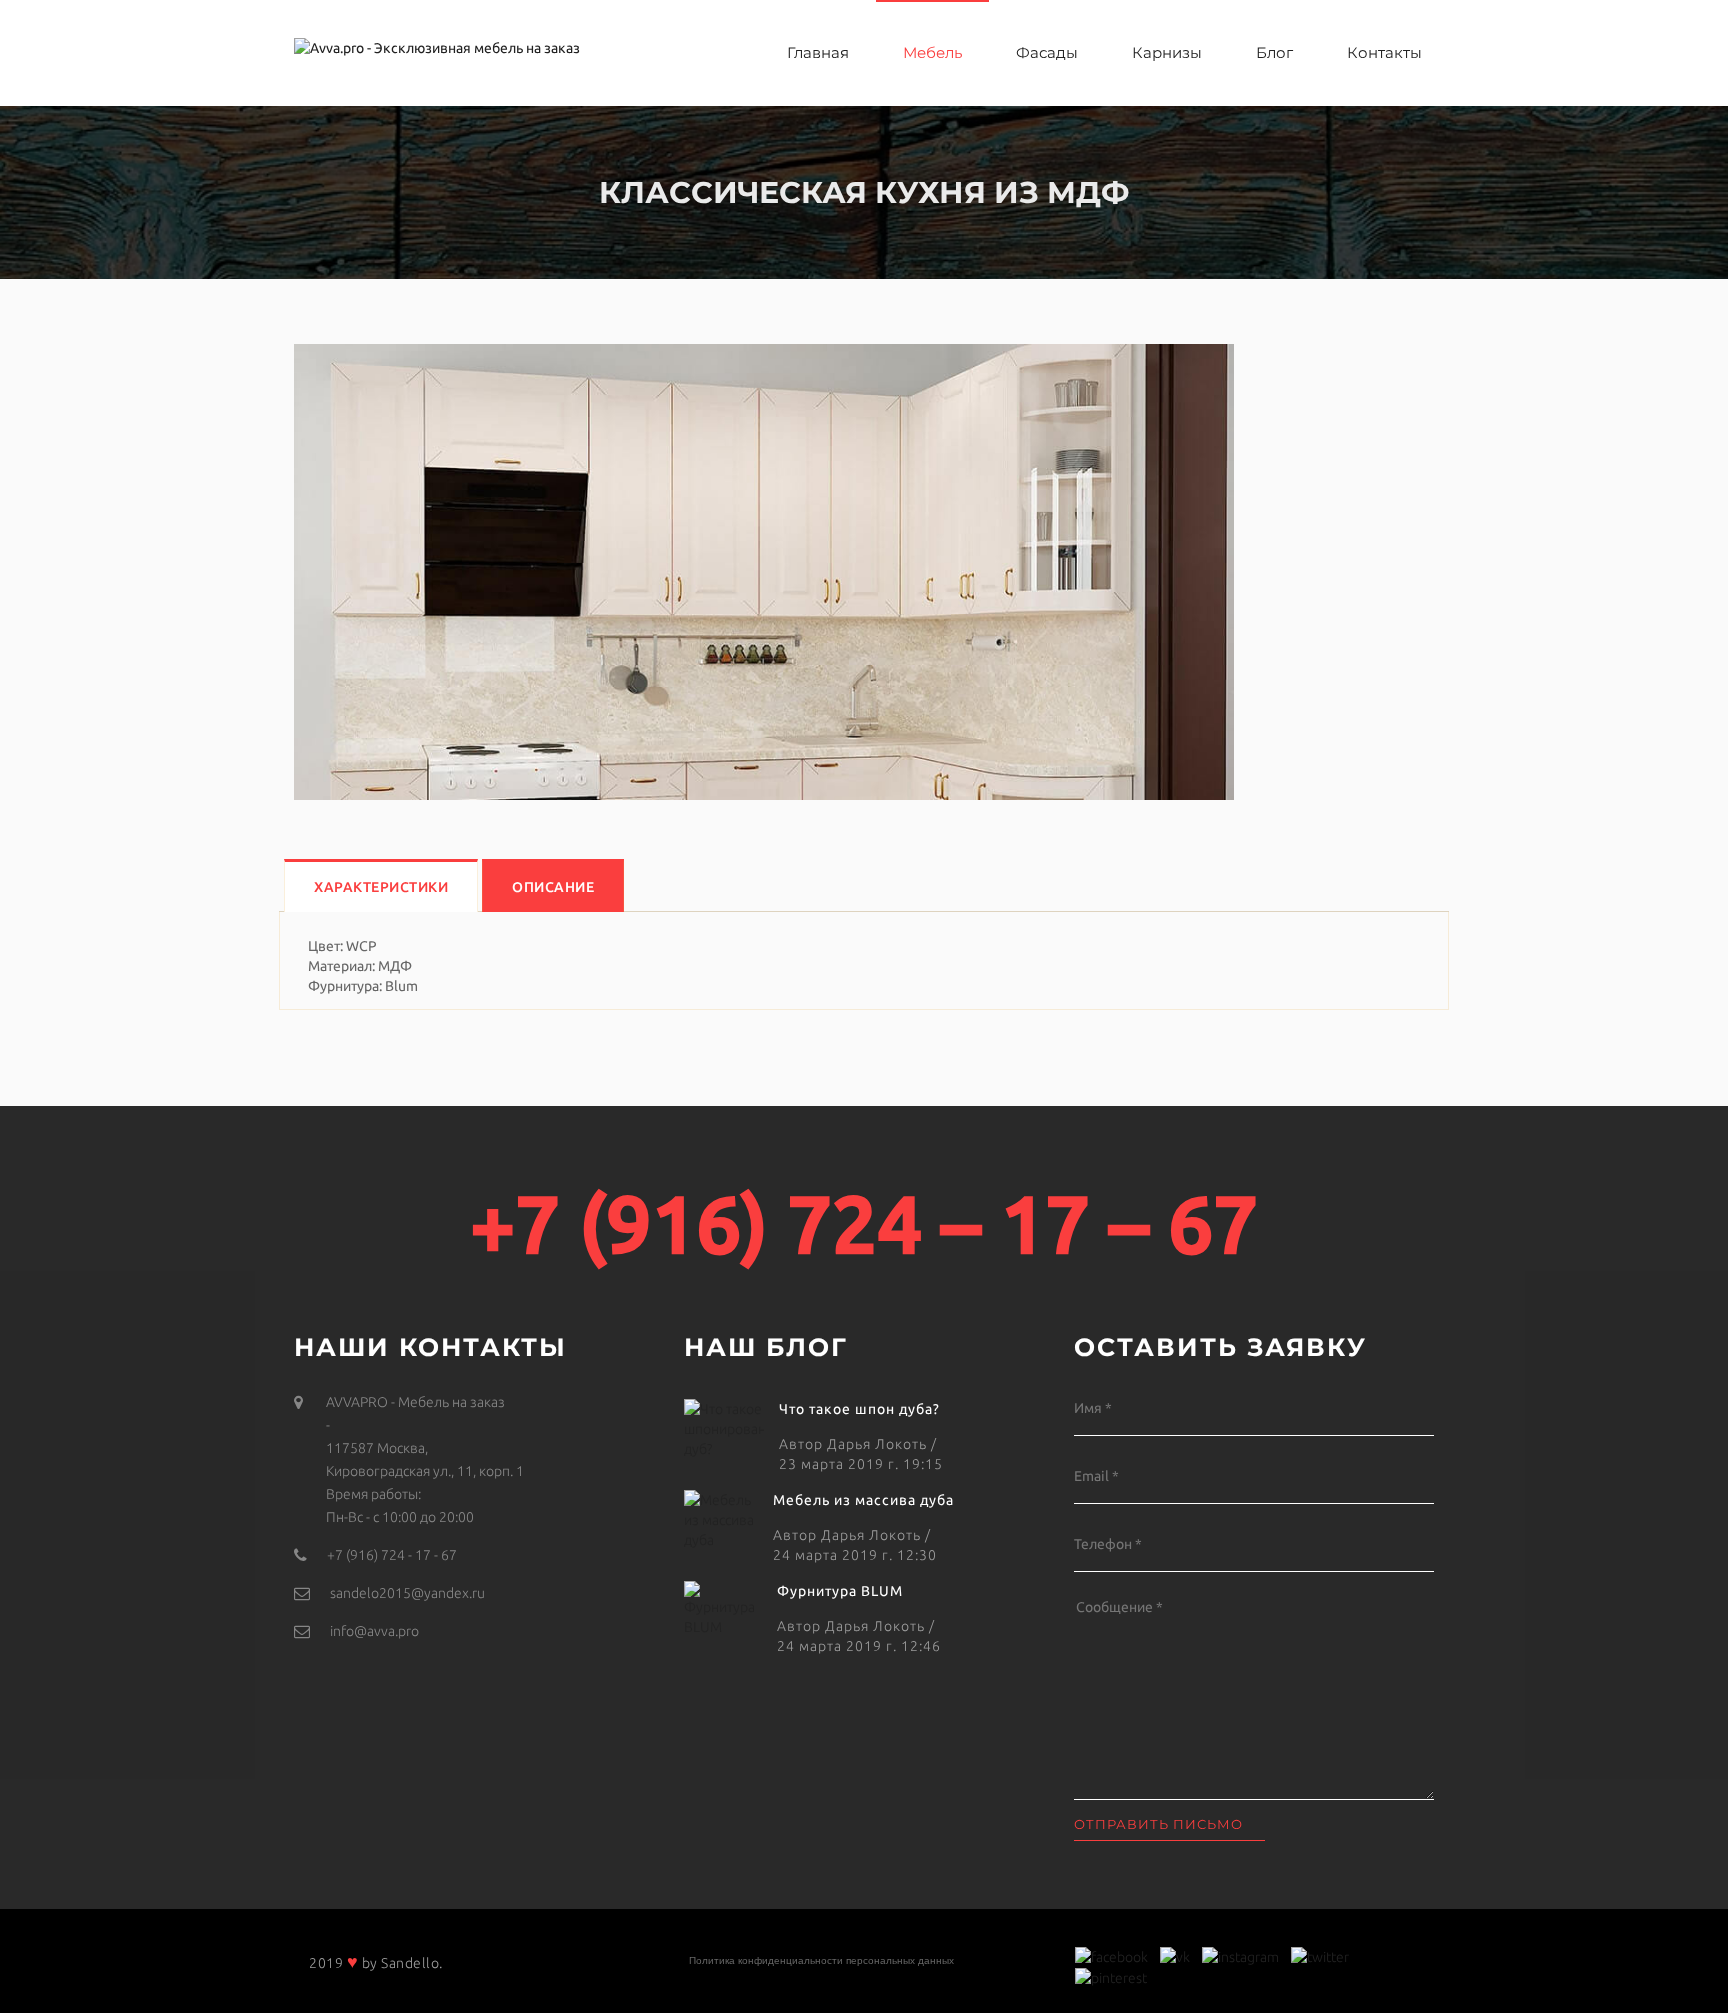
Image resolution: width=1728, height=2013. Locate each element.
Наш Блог (766, 1347)
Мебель (932, 52)
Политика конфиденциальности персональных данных (821, 1960)
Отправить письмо (1158, 1824)
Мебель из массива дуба (863, 1500)
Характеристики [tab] (381, 887)
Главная (818, 52)
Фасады (1047, 52)
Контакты (1384, 52)
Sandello (410, 1963)
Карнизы (1167, 52)
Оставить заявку (1220, 1347)
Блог (1274, 52)
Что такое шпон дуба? (859, 1409)
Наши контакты (430, 1347)
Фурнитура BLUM (840, 1591)
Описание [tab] (553, 887)
